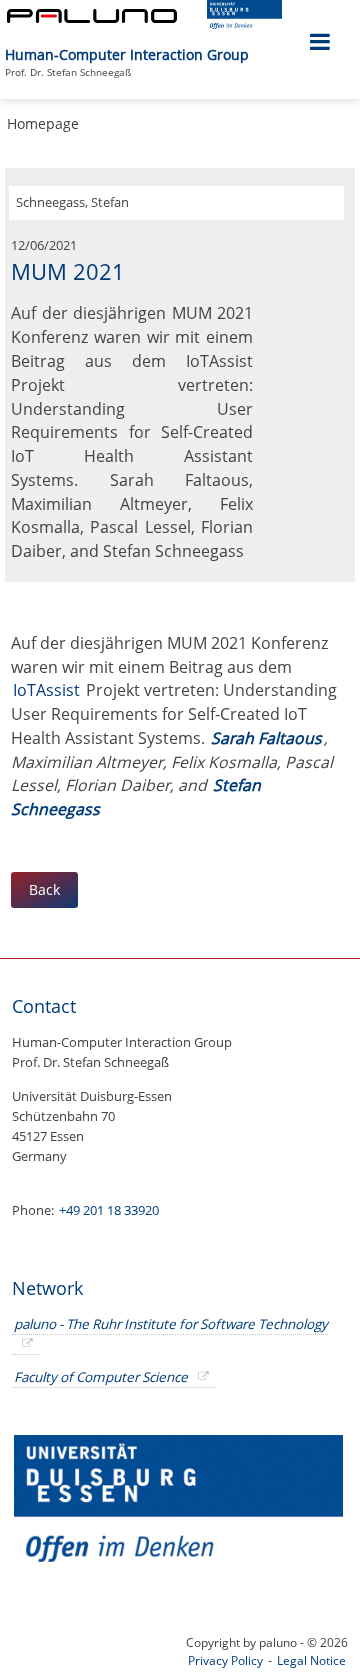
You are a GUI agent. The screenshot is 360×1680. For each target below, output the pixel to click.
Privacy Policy (225, 1660)
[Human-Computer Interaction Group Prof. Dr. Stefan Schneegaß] (257, 44)
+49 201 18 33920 (107, 1210)
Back (44, 889)
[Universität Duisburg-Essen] (244, 23)
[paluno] (92, 17)
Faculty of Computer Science (101, 1377)
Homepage (43, 123)
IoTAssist (48, 690)
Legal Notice (311, 1660)
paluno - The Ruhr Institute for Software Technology (171, 1324)
